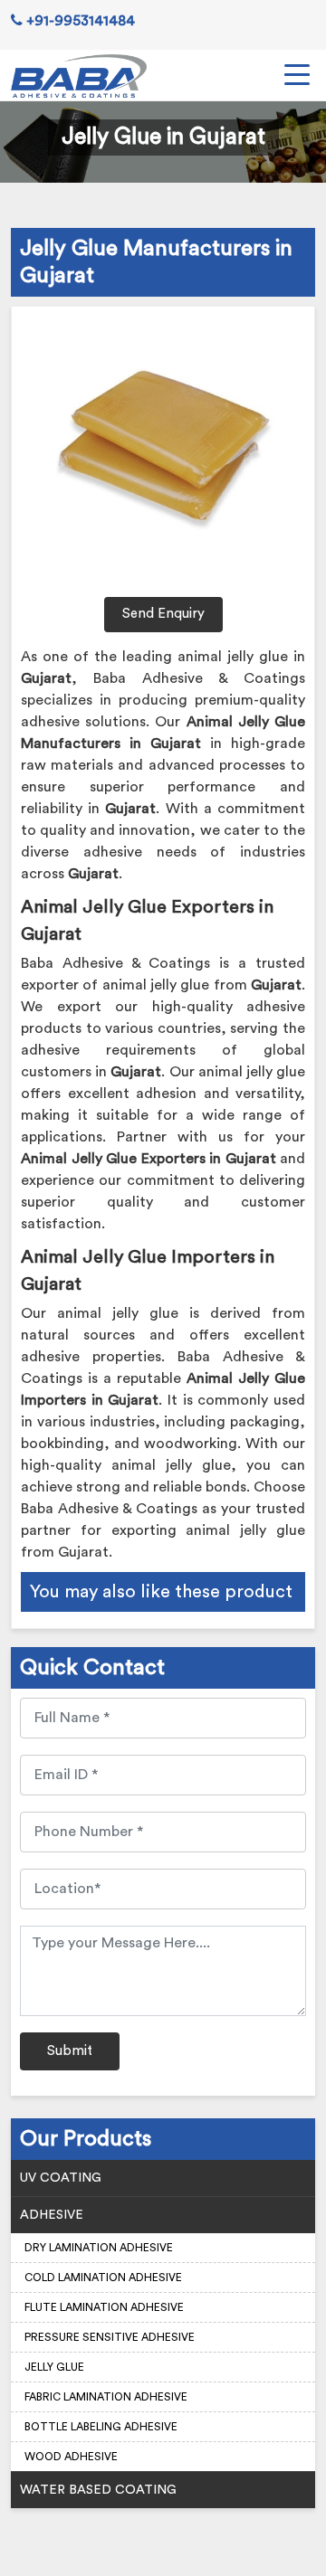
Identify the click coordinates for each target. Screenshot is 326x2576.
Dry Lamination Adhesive (99, 2248)
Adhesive (52, 2215)
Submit (70, 2051)
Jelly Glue (54, 2367)
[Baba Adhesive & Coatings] (79, 76)
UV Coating (61, 2178)
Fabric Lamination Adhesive (106, 2397)
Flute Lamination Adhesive (104, 2307)
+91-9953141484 (79, 21)
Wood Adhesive (71, 2457)
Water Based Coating (98, 2490)
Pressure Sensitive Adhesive (110, 2337)
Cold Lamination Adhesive (103, 2278)
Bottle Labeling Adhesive (101, 2427)
